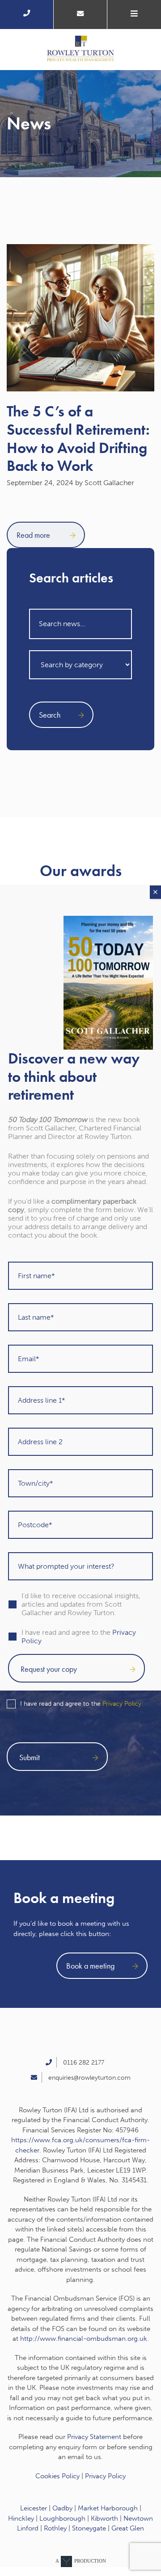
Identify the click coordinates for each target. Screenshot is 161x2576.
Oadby (62, 2508)
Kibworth (104, 2518)
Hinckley (21, 2518)
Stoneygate (89, 2528)
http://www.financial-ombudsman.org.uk (84, 2339)
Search (50, 715)
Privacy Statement (94, 2437)
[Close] (155, 892)
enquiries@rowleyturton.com (89, 2078)
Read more (34, 535)
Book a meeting (90, 1966)
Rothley (55, 2528)
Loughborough (62, 2518)
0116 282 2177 (84, 2063)
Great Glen (128, 2528)
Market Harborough (108, 2508)
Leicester (34, 2508)
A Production (81, 2561)
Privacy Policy (122, 1704)
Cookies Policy (57, 2476)
